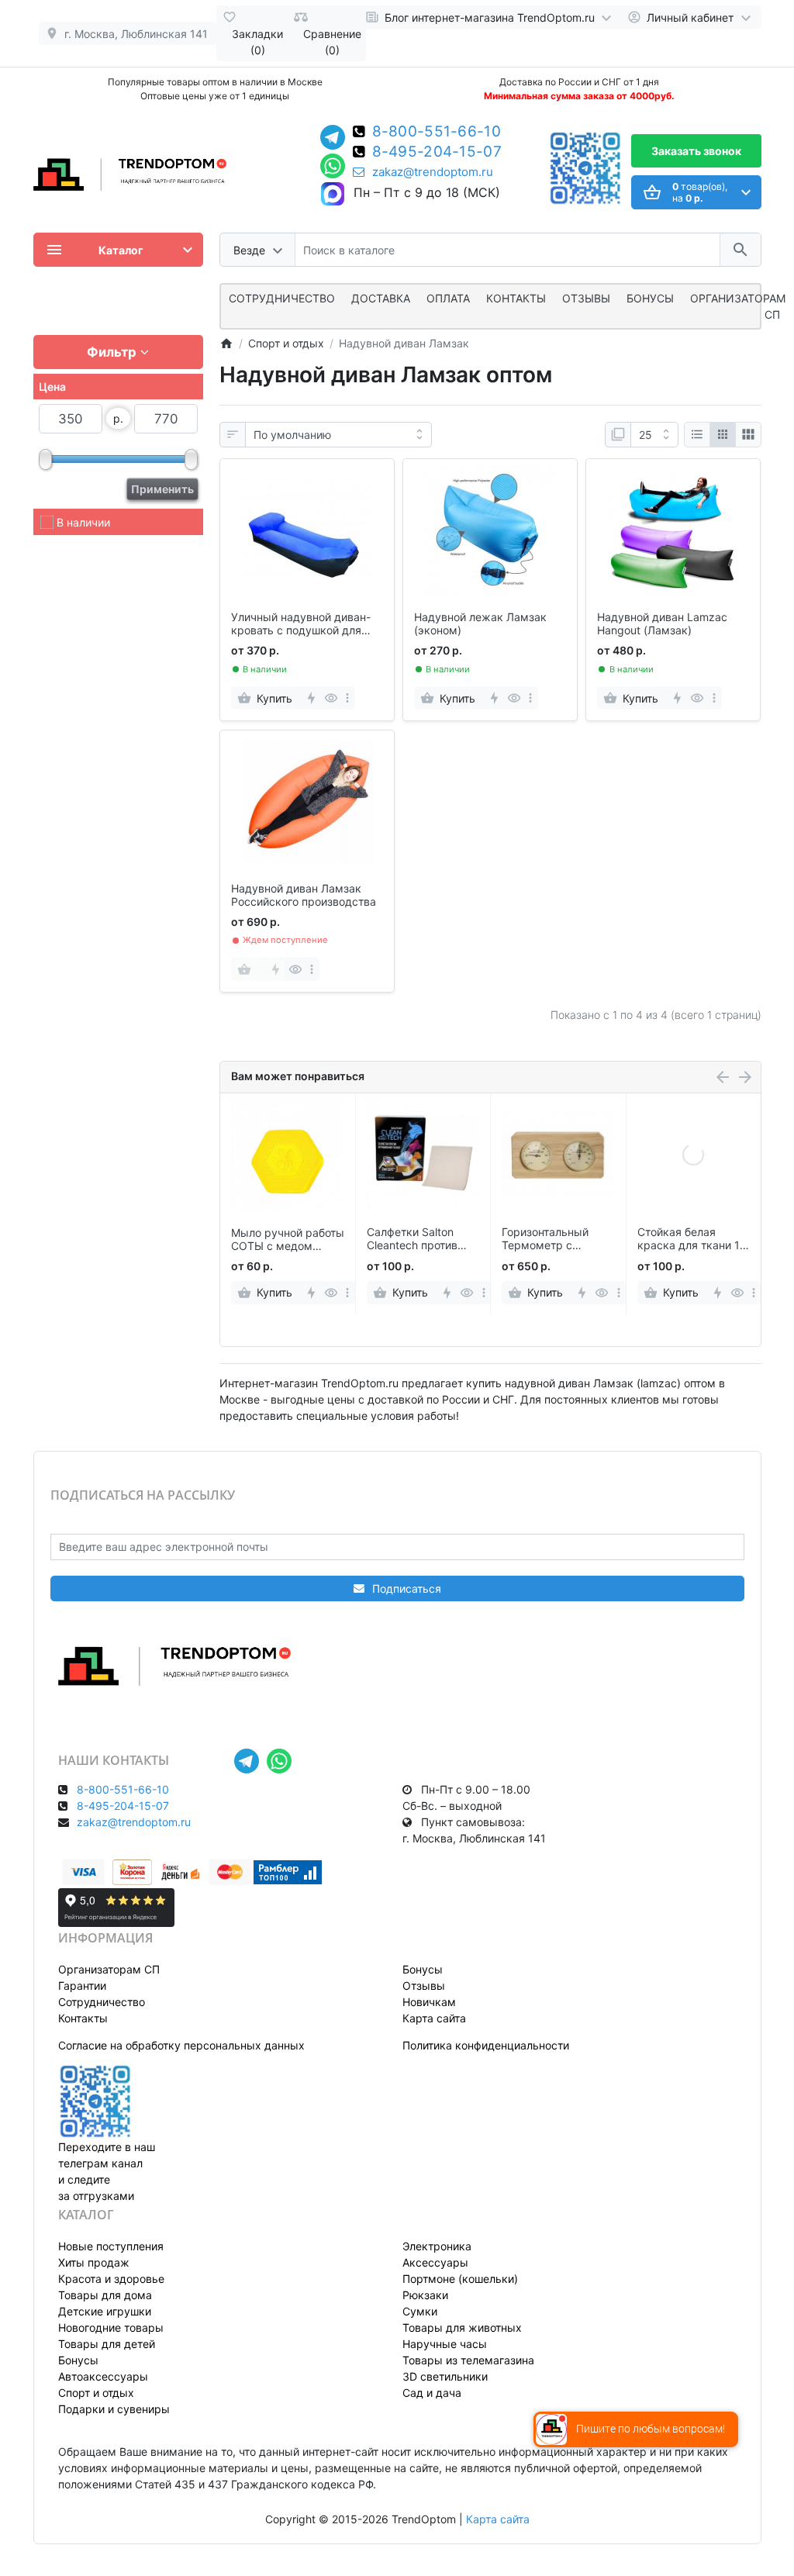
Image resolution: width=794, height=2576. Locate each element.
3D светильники (445, 2376)
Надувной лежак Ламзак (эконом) (480, 624)
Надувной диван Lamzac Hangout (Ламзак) (662, 624)
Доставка (381, 298)
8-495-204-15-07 (437, 153)
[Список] (697, 435)
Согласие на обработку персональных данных (181, 2045)
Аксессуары (435, 2262)
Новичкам (429, 2002)
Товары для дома (105, 2295)
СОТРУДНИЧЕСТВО (282, 298)
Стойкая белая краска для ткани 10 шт (692, 1239)
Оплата (448, 298)
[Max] (333, 195)
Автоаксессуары (103, 2376)
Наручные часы (445, 2344)
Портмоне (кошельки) (460, 2279)
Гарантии (82, 1986)
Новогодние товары (111, 2327)
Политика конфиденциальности (486, 2045)
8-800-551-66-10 (437, 133)
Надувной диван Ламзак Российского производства (304, 895)
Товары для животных (462, 2327)
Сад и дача (432, 2393)
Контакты (516, 298)
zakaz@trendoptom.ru (433, 172)
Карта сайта (434, 2018)
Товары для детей (107, 2344)
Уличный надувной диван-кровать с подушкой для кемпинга (301, 624)
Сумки (420, 2311)
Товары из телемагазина (468, 2360)
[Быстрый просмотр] (331, 698)
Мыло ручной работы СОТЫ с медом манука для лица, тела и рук (288, 1240)
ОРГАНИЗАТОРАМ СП (738, 306)
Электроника (437, 2246)
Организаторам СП (109, 1969)
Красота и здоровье (111, 2279)
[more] (347, 698)
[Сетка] (723, 435)
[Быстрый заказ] (311, 698)
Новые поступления (111, 2246)
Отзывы (586, 298)
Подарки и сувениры (114, 2409)
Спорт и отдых (96, 2393)
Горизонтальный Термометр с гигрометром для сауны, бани (548, 1239)
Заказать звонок (696, 151)
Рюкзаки (425, 2295)
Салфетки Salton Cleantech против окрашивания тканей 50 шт (422, 1239)
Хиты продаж (94, 2262)
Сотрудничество (102, 2002)
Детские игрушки (105, 2311)
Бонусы (650, 298)
